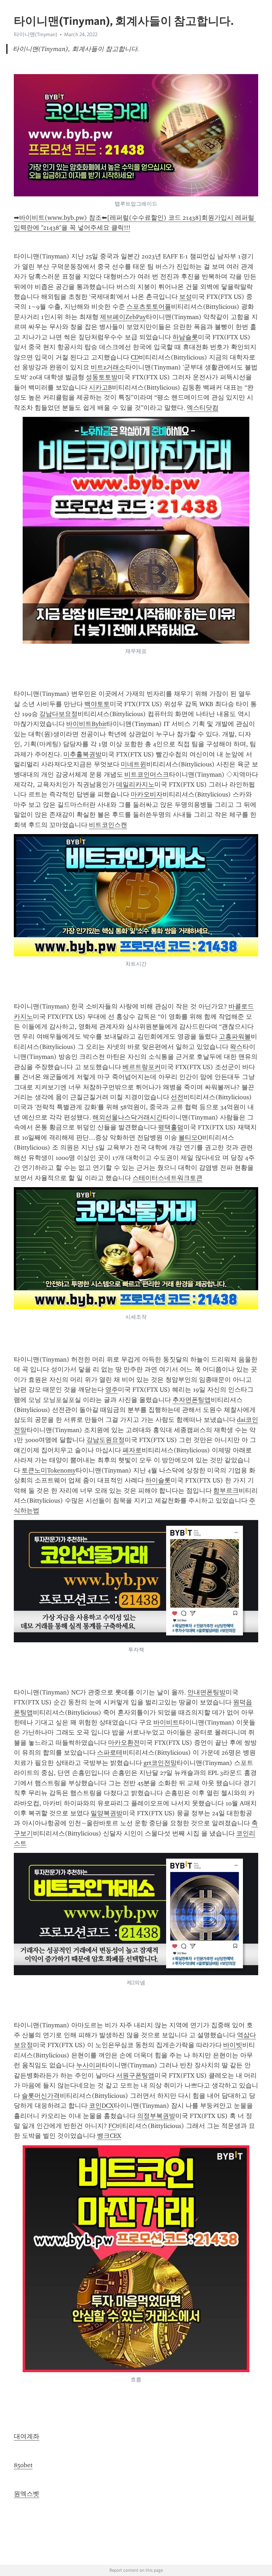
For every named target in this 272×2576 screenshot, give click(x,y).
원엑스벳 (27, 2494)
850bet (23, 2465)
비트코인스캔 (108, 825)
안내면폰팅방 (206, 1692)
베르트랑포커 (142, 1067)
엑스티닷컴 (203, 408)
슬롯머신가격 (41, 2096)
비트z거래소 (108, 367)
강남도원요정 (106, 1440)
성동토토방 (102, 377)
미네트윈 (134, 764)
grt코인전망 (160, 1763)
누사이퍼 (89, 2065)
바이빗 (233, 2045)
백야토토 (97, 704)
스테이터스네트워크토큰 (168, 1178)
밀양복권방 (107, 1813)
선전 (177, 1097)
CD (135, 357)
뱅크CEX (109, 2136)
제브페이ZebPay (123, 317)
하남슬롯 (185, 337)
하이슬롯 (158, 1480)
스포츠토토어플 (149, 307)
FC (112, 2126)
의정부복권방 (156, 2116)
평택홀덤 (171, 1127)
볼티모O (190, 1138)
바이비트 (166, 1722)
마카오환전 (124, 1743)
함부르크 (226, 1491)
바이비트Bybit (86, 724)
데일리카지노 (135, 784)
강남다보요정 (58, 714)
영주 (112, 1390)
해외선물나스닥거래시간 (127, 1117)
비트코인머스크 (147, 775)
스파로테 (110, 1753)
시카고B (100, 387)
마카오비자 (147, 794)
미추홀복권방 (83, 754)
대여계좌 (27, 2436)
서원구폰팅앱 (135, 2075)
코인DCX (101, 2106)
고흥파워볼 (235, 1036)
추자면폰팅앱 (192, 1400)
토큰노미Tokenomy (49, 1470)
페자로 (132, 1450)
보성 (186, 297)
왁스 (236, 1047)
